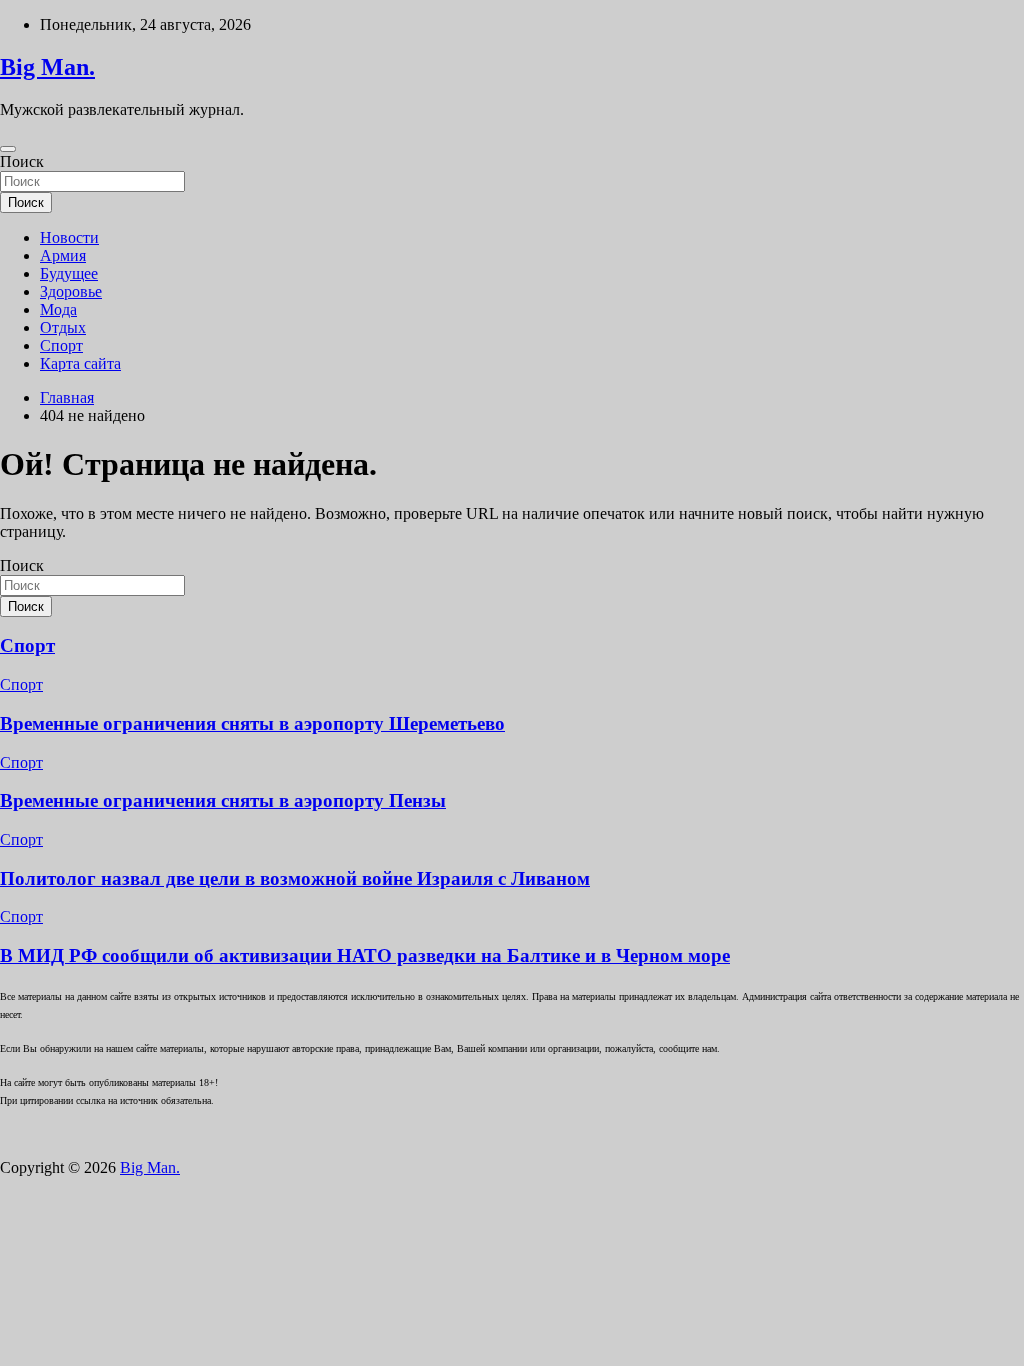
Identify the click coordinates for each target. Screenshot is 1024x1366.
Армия (63, 255)
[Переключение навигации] (8, 149)
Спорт (61, 345)
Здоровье (71, 291)
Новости (69, 237)
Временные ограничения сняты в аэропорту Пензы (223, 800)
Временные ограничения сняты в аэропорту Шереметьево (252, 723)
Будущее (69, 273)
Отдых (63, 327)
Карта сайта (80, 363)
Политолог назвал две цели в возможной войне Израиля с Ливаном (295, 878)
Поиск (22, 161)
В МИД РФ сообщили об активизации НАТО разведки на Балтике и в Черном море (365, 955)
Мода (58, 309)
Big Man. (47, 67)
